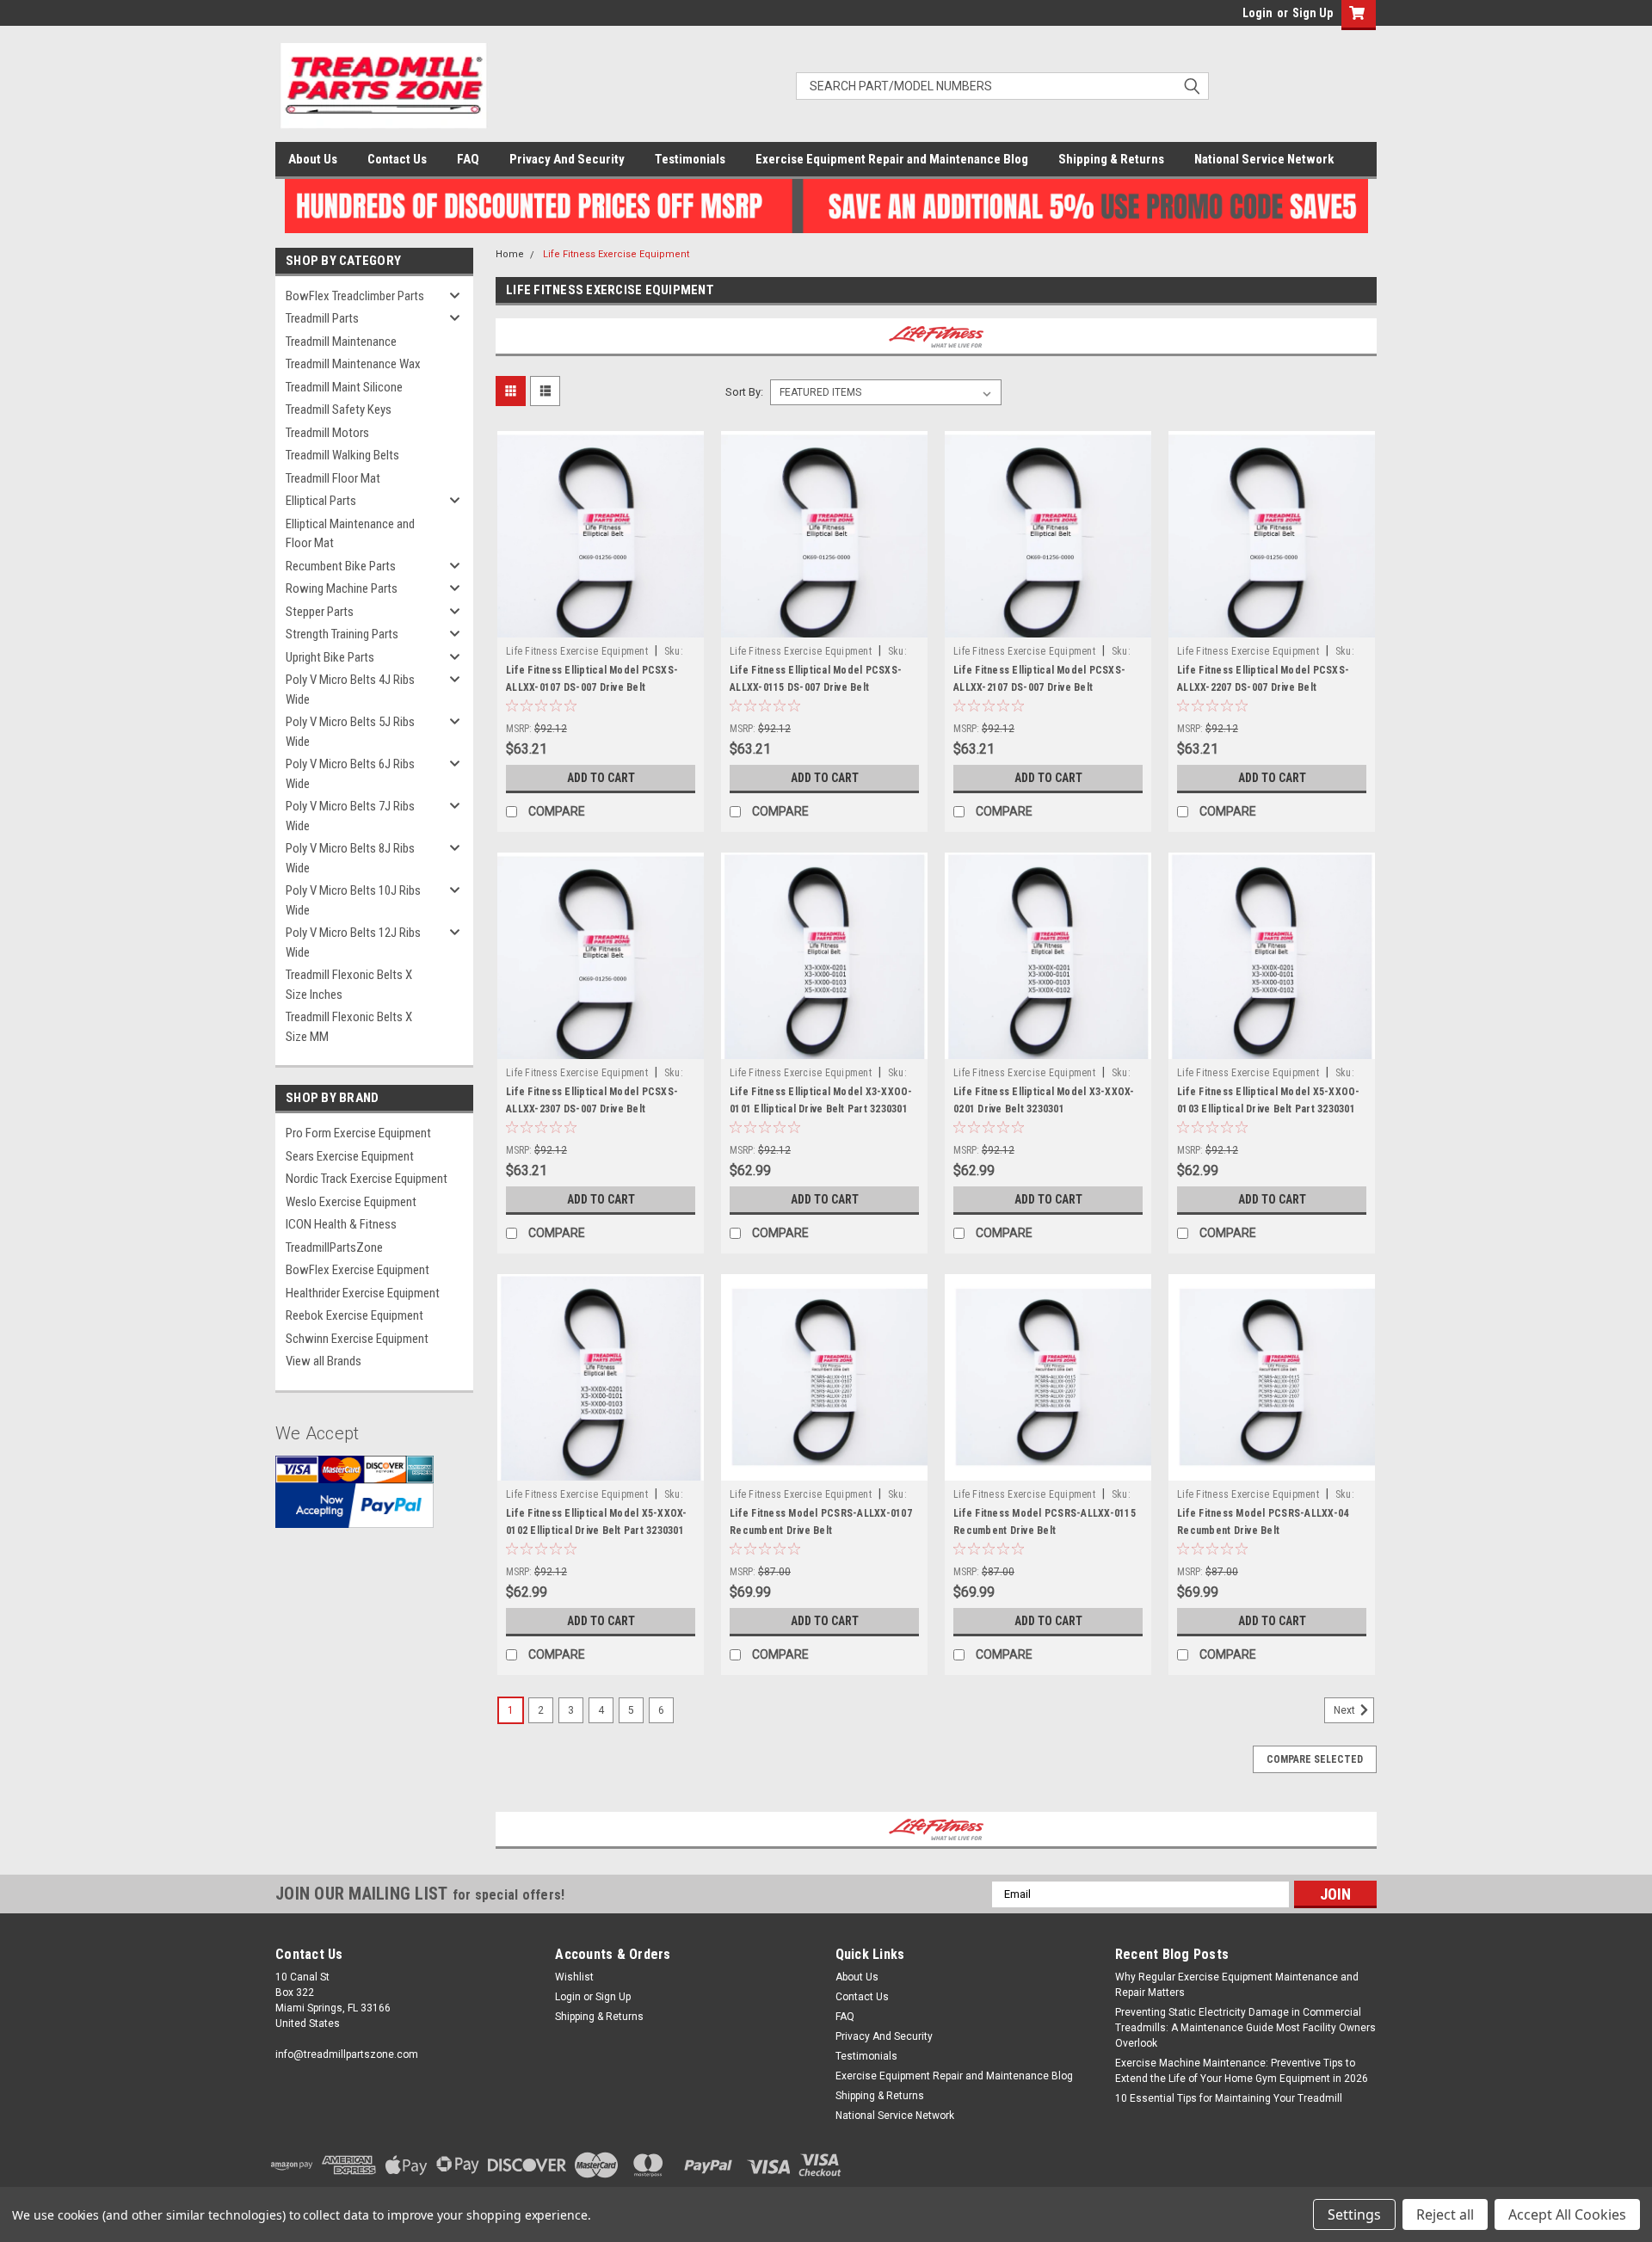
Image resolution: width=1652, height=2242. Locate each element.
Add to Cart (601, 778)
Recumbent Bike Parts (341, 566)
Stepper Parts (320, 612)
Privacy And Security (567, 159)
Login (1257, 13)
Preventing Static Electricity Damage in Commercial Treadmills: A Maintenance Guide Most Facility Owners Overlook (1245, 2028)
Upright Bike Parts (330, 657)
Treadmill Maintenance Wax (353, 364)
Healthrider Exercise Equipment (363, 1293)
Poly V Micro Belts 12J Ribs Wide (353, 942)
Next (1346, 1710)
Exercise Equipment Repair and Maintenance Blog (892, 159)
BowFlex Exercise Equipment (358, 1270)
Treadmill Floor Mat (333, 478)
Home (510, 254)
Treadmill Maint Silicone (344, 387)
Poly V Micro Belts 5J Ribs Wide (350, 732)
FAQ (468, 159)
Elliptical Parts (321, 501)
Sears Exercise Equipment (350, 1156)
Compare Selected (1315, 1759)
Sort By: (744, 392)
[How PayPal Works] (354, 1505)
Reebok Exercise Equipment (354, 1315)
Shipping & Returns (1111, 159)
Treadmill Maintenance (341, 342)
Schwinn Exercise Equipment (357, 1339)
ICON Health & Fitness (341, 1224)
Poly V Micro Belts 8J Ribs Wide (350, 858)
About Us (313, 159)
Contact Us (397, 159)
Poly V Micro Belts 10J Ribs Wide (353, 900)
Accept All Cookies (1567, 2214)
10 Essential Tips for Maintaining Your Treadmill (1229, 2098)
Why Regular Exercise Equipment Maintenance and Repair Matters (1237, 1985)
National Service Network (1264, 159)
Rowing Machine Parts (342, 588)
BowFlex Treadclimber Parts (355, 296)
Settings (1354, 2214)
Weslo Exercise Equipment (351, 1202)
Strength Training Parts (342, 634)
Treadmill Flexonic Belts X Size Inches (349, 985)
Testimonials (690, 159)
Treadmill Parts (322, 318)
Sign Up (1313, 13)
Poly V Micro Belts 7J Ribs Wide (350, 816)
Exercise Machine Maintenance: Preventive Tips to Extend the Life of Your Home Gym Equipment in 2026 (1242, 2071)
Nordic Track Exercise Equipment (367, 1179)
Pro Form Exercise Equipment (358, 1133)
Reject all (1445, 2214)
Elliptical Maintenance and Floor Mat (350, 534)
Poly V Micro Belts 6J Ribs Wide (350, 774)
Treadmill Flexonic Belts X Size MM (349, 1027)
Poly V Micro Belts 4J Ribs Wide (350, 690)
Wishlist (574, 1977)
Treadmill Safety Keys (339, 410)
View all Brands (324, 1361)
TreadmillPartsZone (334, 1247)
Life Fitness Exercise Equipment (616, 254)
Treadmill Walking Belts (342, 455)
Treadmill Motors (327, 433)
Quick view (601, 625)
